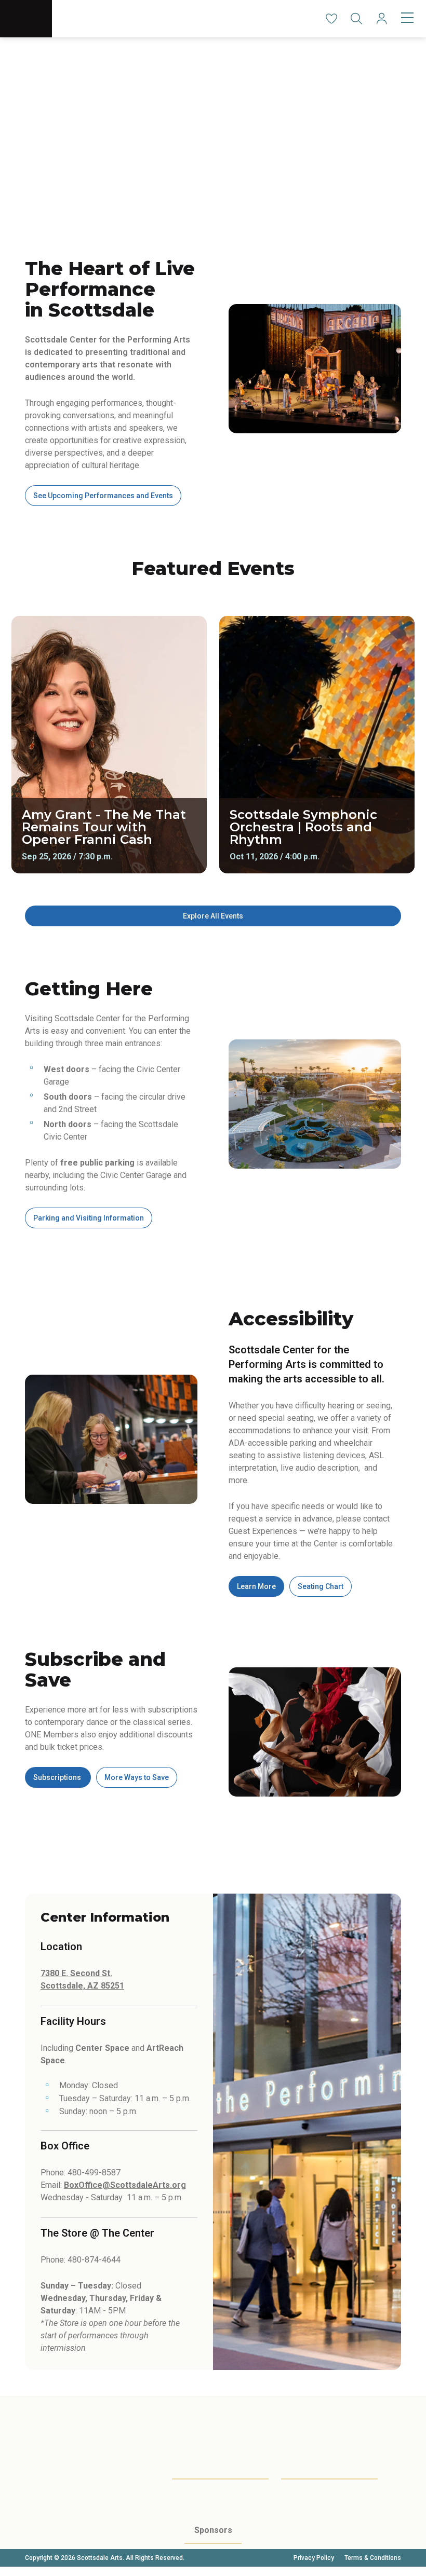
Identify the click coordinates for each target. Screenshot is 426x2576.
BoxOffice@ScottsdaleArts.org (125, 2185)
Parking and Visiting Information (89, 1218)
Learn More (256, 1586)
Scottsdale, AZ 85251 (82, 1986)
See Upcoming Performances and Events (103, 496)
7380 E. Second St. (76, 1973)
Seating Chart (321, 1586)
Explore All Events (213, 916)
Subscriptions (58, 1777)
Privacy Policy (314, 2558)
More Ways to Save (137, 1777)
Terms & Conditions (373, 2558)
